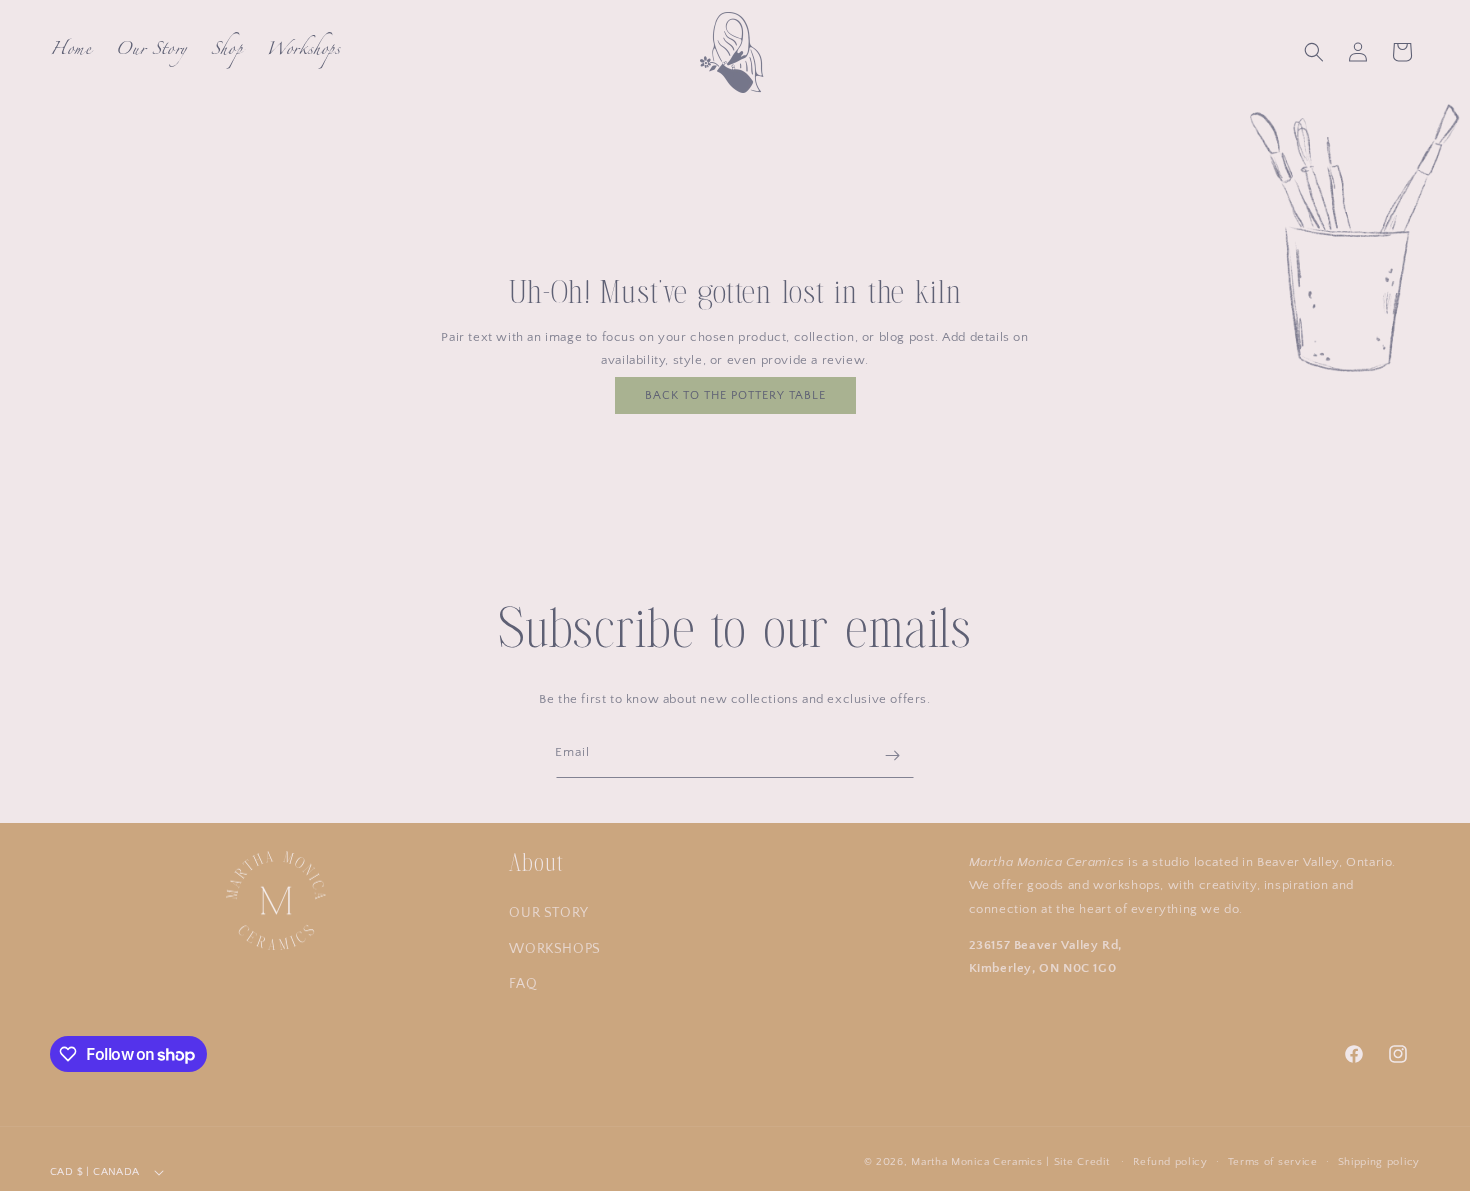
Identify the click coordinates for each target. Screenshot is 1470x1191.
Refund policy (1170, 1162)
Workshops (554, 949)
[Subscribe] (892, 755)
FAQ (523, 984)
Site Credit (1082, 1162)
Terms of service (1273, 1162)
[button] (1314, 52)
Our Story (548, 913)
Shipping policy (1379, 1162)
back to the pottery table (735, 395)
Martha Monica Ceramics (976, 1162)
